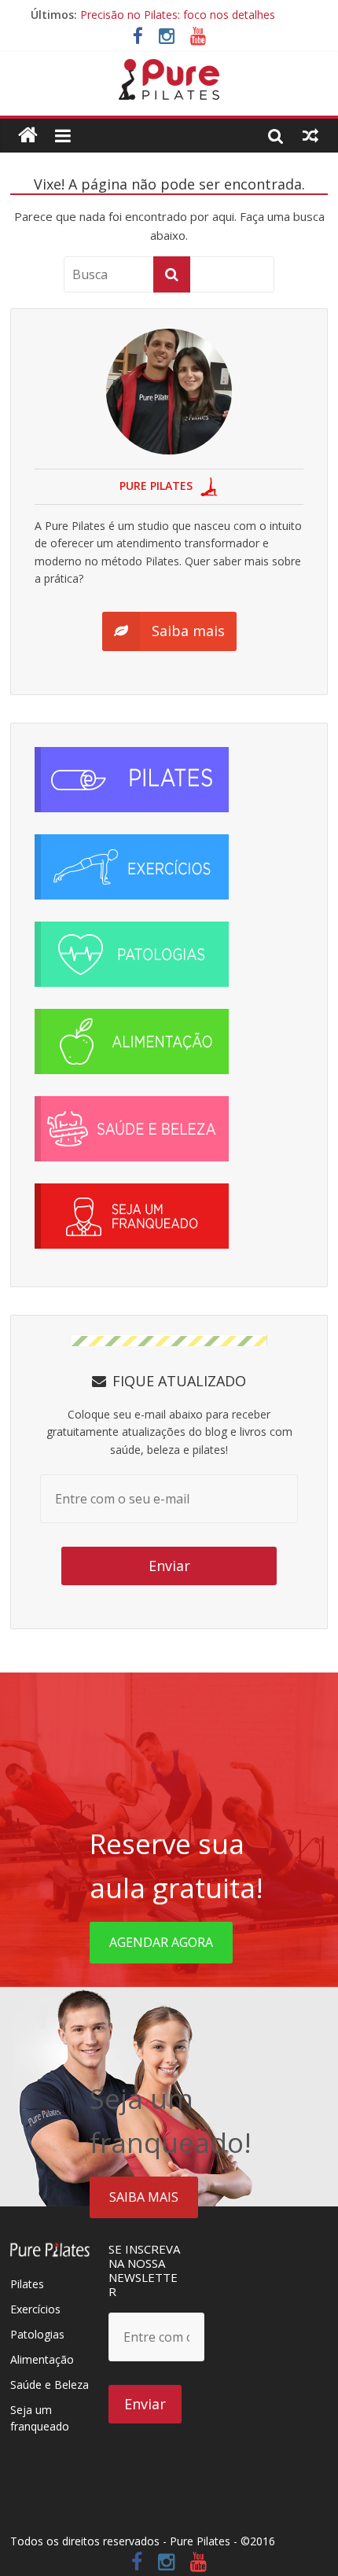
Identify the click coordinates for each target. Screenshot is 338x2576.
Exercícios (35, 2309)
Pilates (27, 2284)
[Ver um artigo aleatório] (310, 135)
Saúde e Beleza (50, 2385)
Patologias (37, 2334)
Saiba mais (144, 2197)
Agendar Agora (161, 1942)
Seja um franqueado (40, 2418)
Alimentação (42, 2359)
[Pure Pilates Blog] (169, 68)
